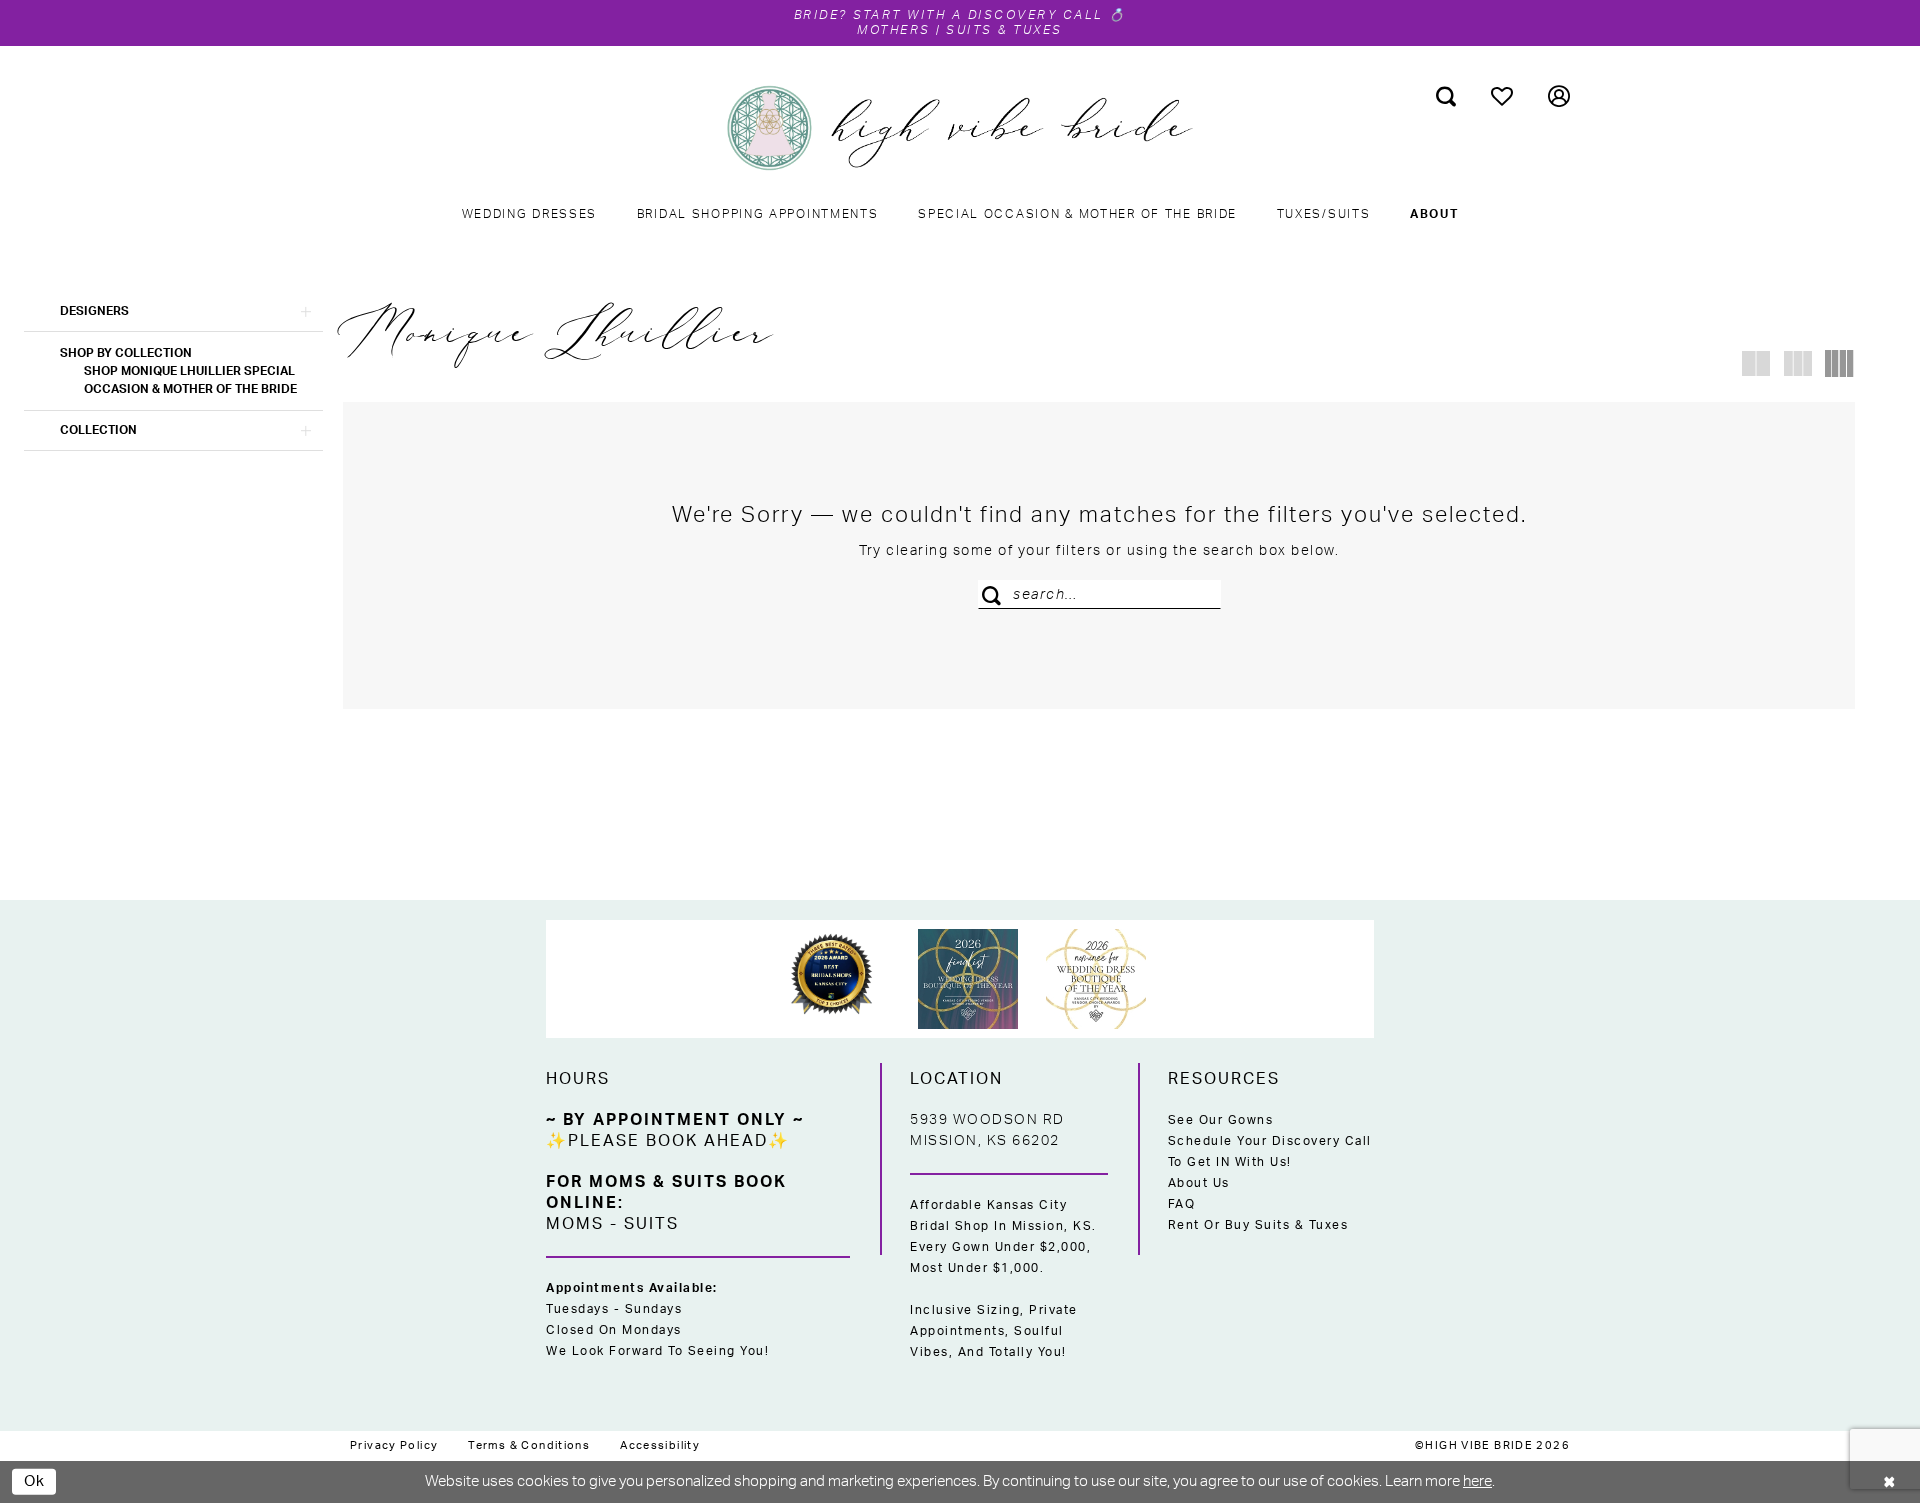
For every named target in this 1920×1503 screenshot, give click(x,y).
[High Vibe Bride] (960, 128)
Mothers (894, 30)
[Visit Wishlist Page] (1502, 96)
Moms (575, 1224)
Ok (35, 1480)
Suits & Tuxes (1004, 30)
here (1477, 1481)
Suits (651, 1224)
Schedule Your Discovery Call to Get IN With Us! (1270, 1151)
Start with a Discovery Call (979, 15)
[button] (1559, 96)
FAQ (1182, 1204)
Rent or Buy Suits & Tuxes (1258, 1225)
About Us (1199, 1183)
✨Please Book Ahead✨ (668, 1141)
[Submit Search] (995, 594)
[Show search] (1446, 96)
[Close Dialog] (1890, 1481)
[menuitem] (1446, 96)
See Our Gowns (1221, 1120)
